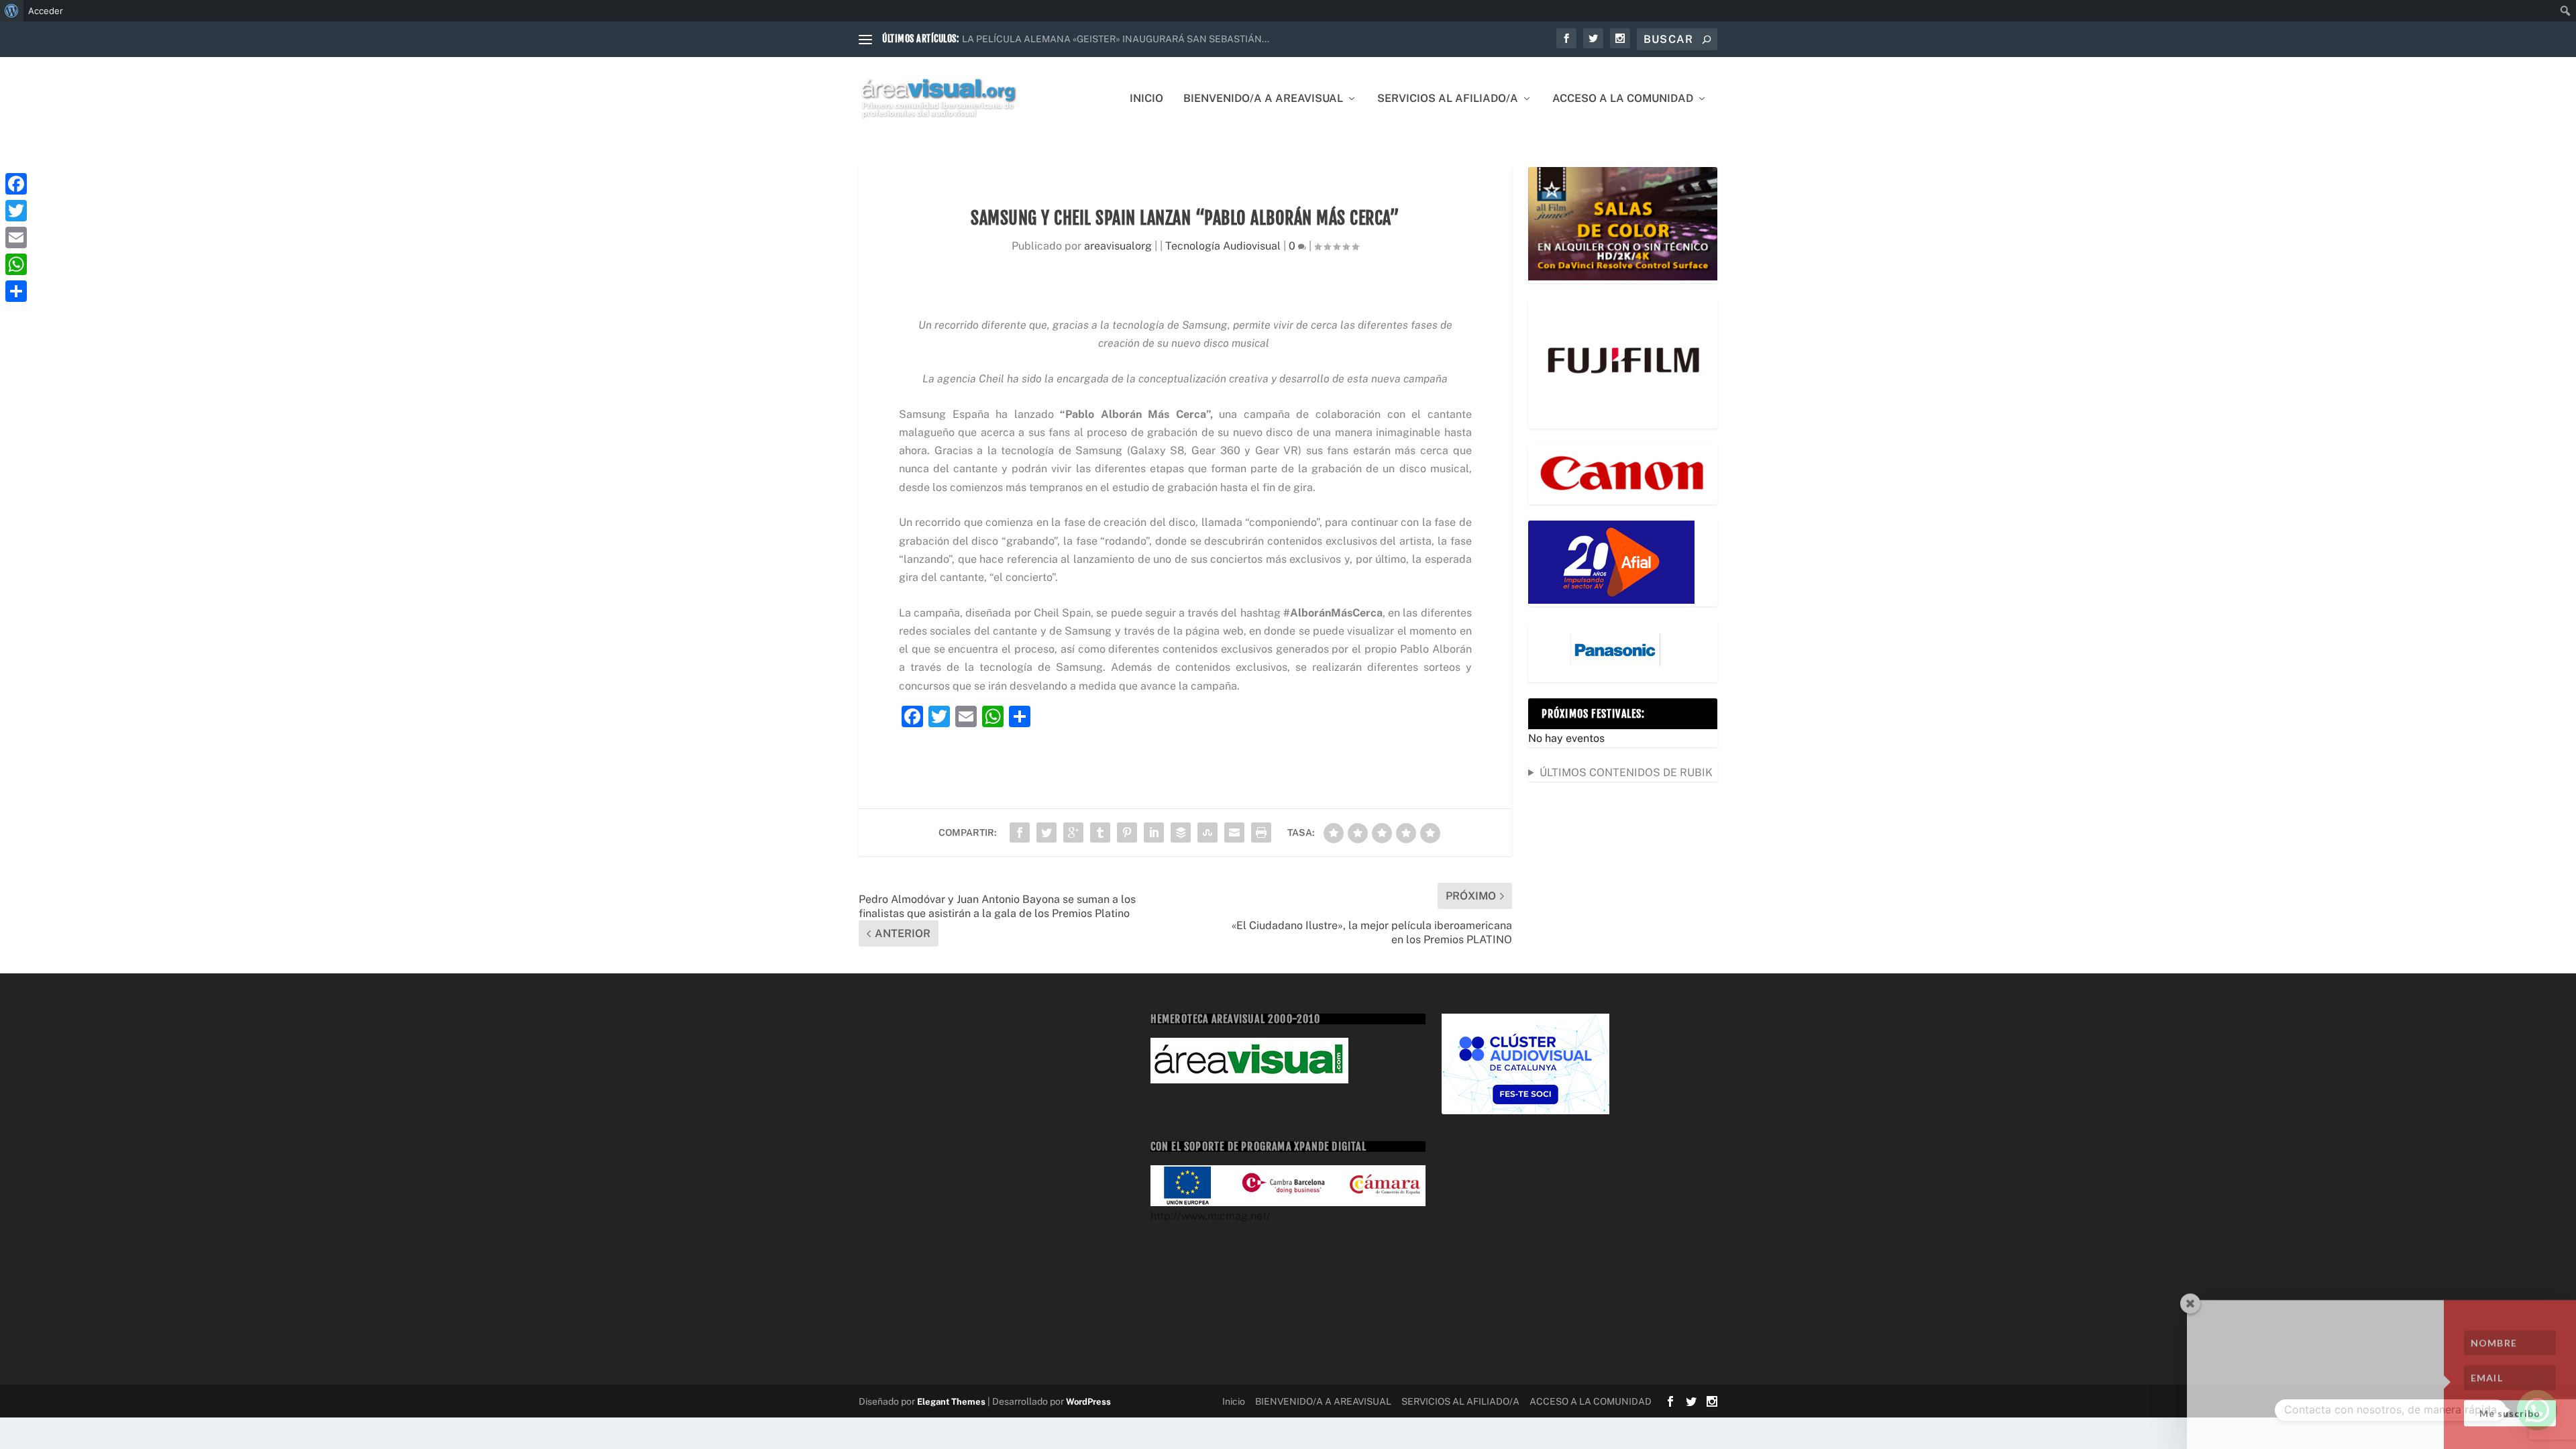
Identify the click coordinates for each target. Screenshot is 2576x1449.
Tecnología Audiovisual (1223, 246)
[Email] (16, 237)
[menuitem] (12, 11)
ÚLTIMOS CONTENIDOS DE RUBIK (1626, 772)
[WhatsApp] (16, 264)
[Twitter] (16, 211)
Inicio (1146, 99)
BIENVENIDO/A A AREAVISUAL (1263, 99)
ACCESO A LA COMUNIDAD (1623, 99)
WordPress (1088, 1402)
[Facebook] (16, 184)
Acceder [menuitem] (46, 11)
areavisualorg (1118, 246)
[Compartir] (16, 291)
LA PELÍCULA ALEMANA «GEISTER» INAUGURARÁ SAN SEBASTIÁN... (1116, 39)
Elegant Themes (951, 1402)
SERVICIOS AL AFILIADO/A (1448, 99)
